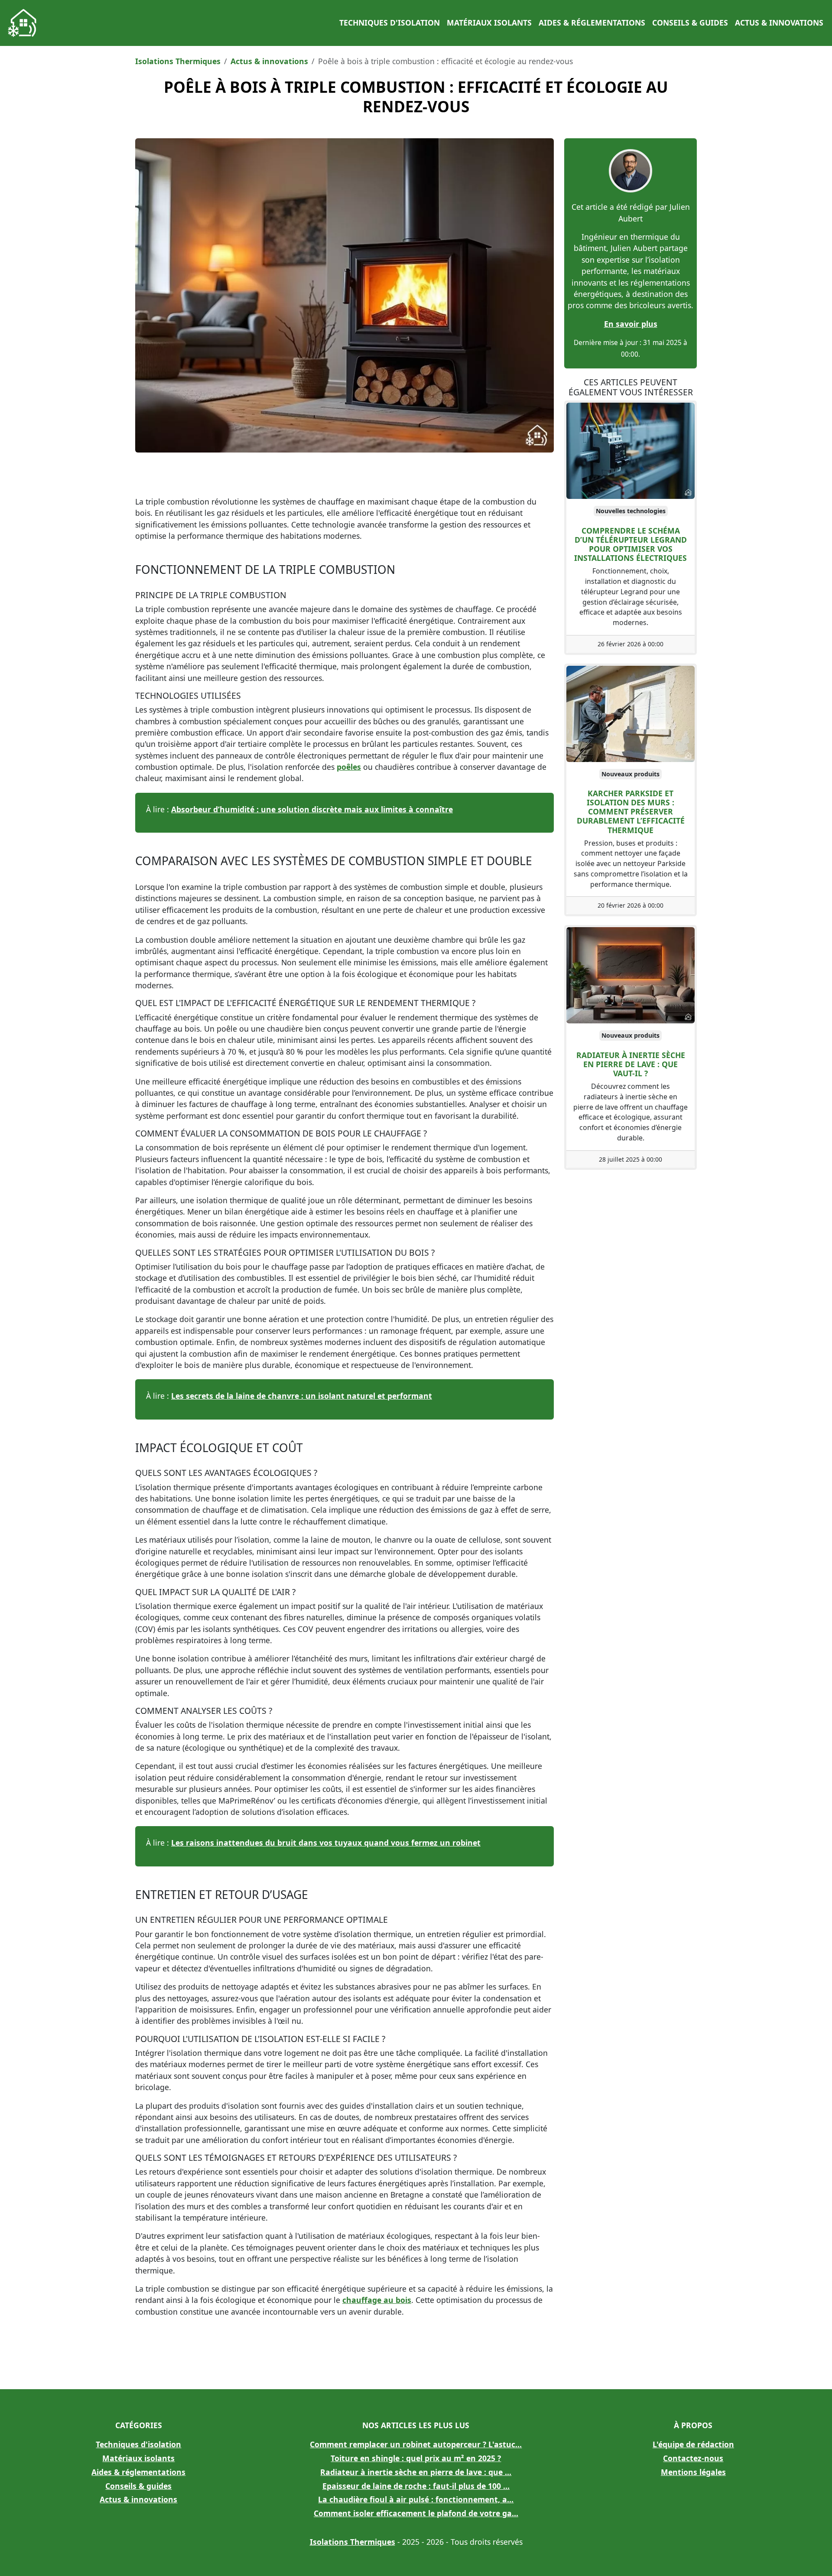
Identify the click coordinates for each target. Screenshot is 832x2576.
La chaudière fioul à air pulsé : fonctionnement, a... (416, 2499)
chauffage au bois (377, 2300)
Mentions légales (693, 2472)
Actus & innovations (779, 23)
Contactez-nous (693, 2458)
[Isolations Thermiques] (23, 23)
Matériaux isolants (489, 23)
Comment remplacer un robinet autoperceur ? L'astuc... (416, 2444)
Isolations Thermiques (178, 61)
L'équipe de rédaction (693, 2444)
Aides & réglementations (592, 23)
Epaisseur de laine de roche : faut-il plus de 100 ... (416, 2486)
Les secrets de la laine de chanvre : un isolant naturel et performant (302, 1396)
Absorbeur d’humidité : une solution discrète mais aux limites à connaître (312, 809)
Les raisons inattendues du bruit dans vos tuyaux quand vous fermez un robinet (326, 1843)
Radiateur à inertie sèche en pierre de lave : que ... (416, 2472)
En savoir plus (631, 324)
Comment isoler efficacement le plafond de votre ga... (416, 2513)
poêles (349, 767)
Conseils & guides (690, 23)
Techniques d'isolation (390, 23)
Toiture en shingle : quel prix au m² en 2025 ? (416, 2458)
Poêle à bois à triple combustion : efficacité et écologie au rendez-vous (416, 97)
